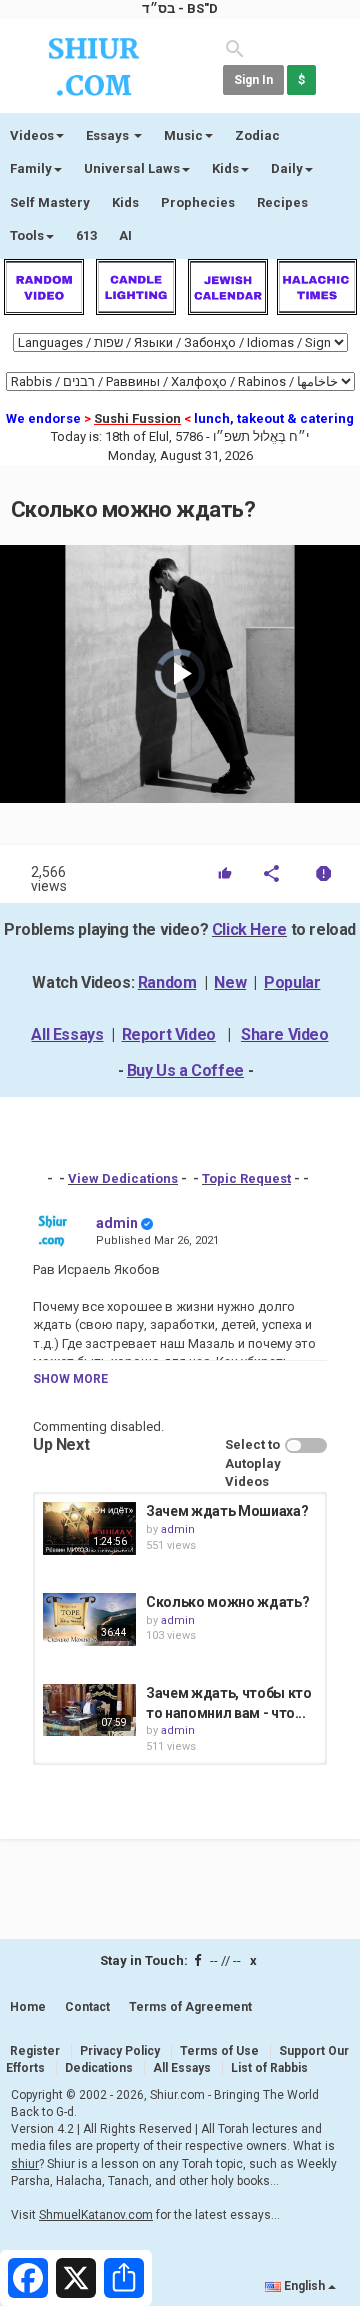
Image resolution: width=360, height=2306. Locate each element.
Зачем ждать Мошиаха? (227, 1511)
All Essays (67, 1034)
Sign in (253, 80)
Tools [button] (27, 235)
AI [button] (125, 235)
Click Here (249, 929)
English (304, 2286)
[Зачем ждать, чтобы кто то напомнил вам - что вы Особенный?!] (89, 1710)
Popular (292, 982)
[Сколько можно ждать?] (89, 1619)
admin (117, 1223)
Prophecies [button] (198, 202)
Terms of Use (219, 2051)
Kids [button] (225, 168)
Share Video (285, 1034)
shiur (25, 2164)
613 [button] (86, 235)
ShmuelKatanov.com (96, 2215)
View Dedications (123, 1178)
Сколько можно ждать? (227, 1602)
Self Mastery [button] (50, 202)
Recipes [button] (282, 202)
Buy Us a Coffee (185, 1070)
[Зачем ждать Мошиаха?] (89, 1528)
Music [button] (183, 135)
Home (28, 2007)
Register (35, 2051)
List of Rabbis (269, 2068)
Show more (70, 1379)
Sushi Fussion (137, 418)
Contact (87, 2007)
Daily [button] (287, 168)
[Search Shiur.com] (235, 47)
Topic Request (246, 1178)
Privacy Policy (120, 2051)
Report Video (169, 1034)
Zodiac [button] (257, 135)
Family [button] (31, 168)
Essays (109, 135)
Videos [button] (32, 135)
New (230, 982)
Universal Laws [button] (132, 168)
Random (167, 982)
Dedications (99, 2068)
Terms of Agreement (190, 2007)
